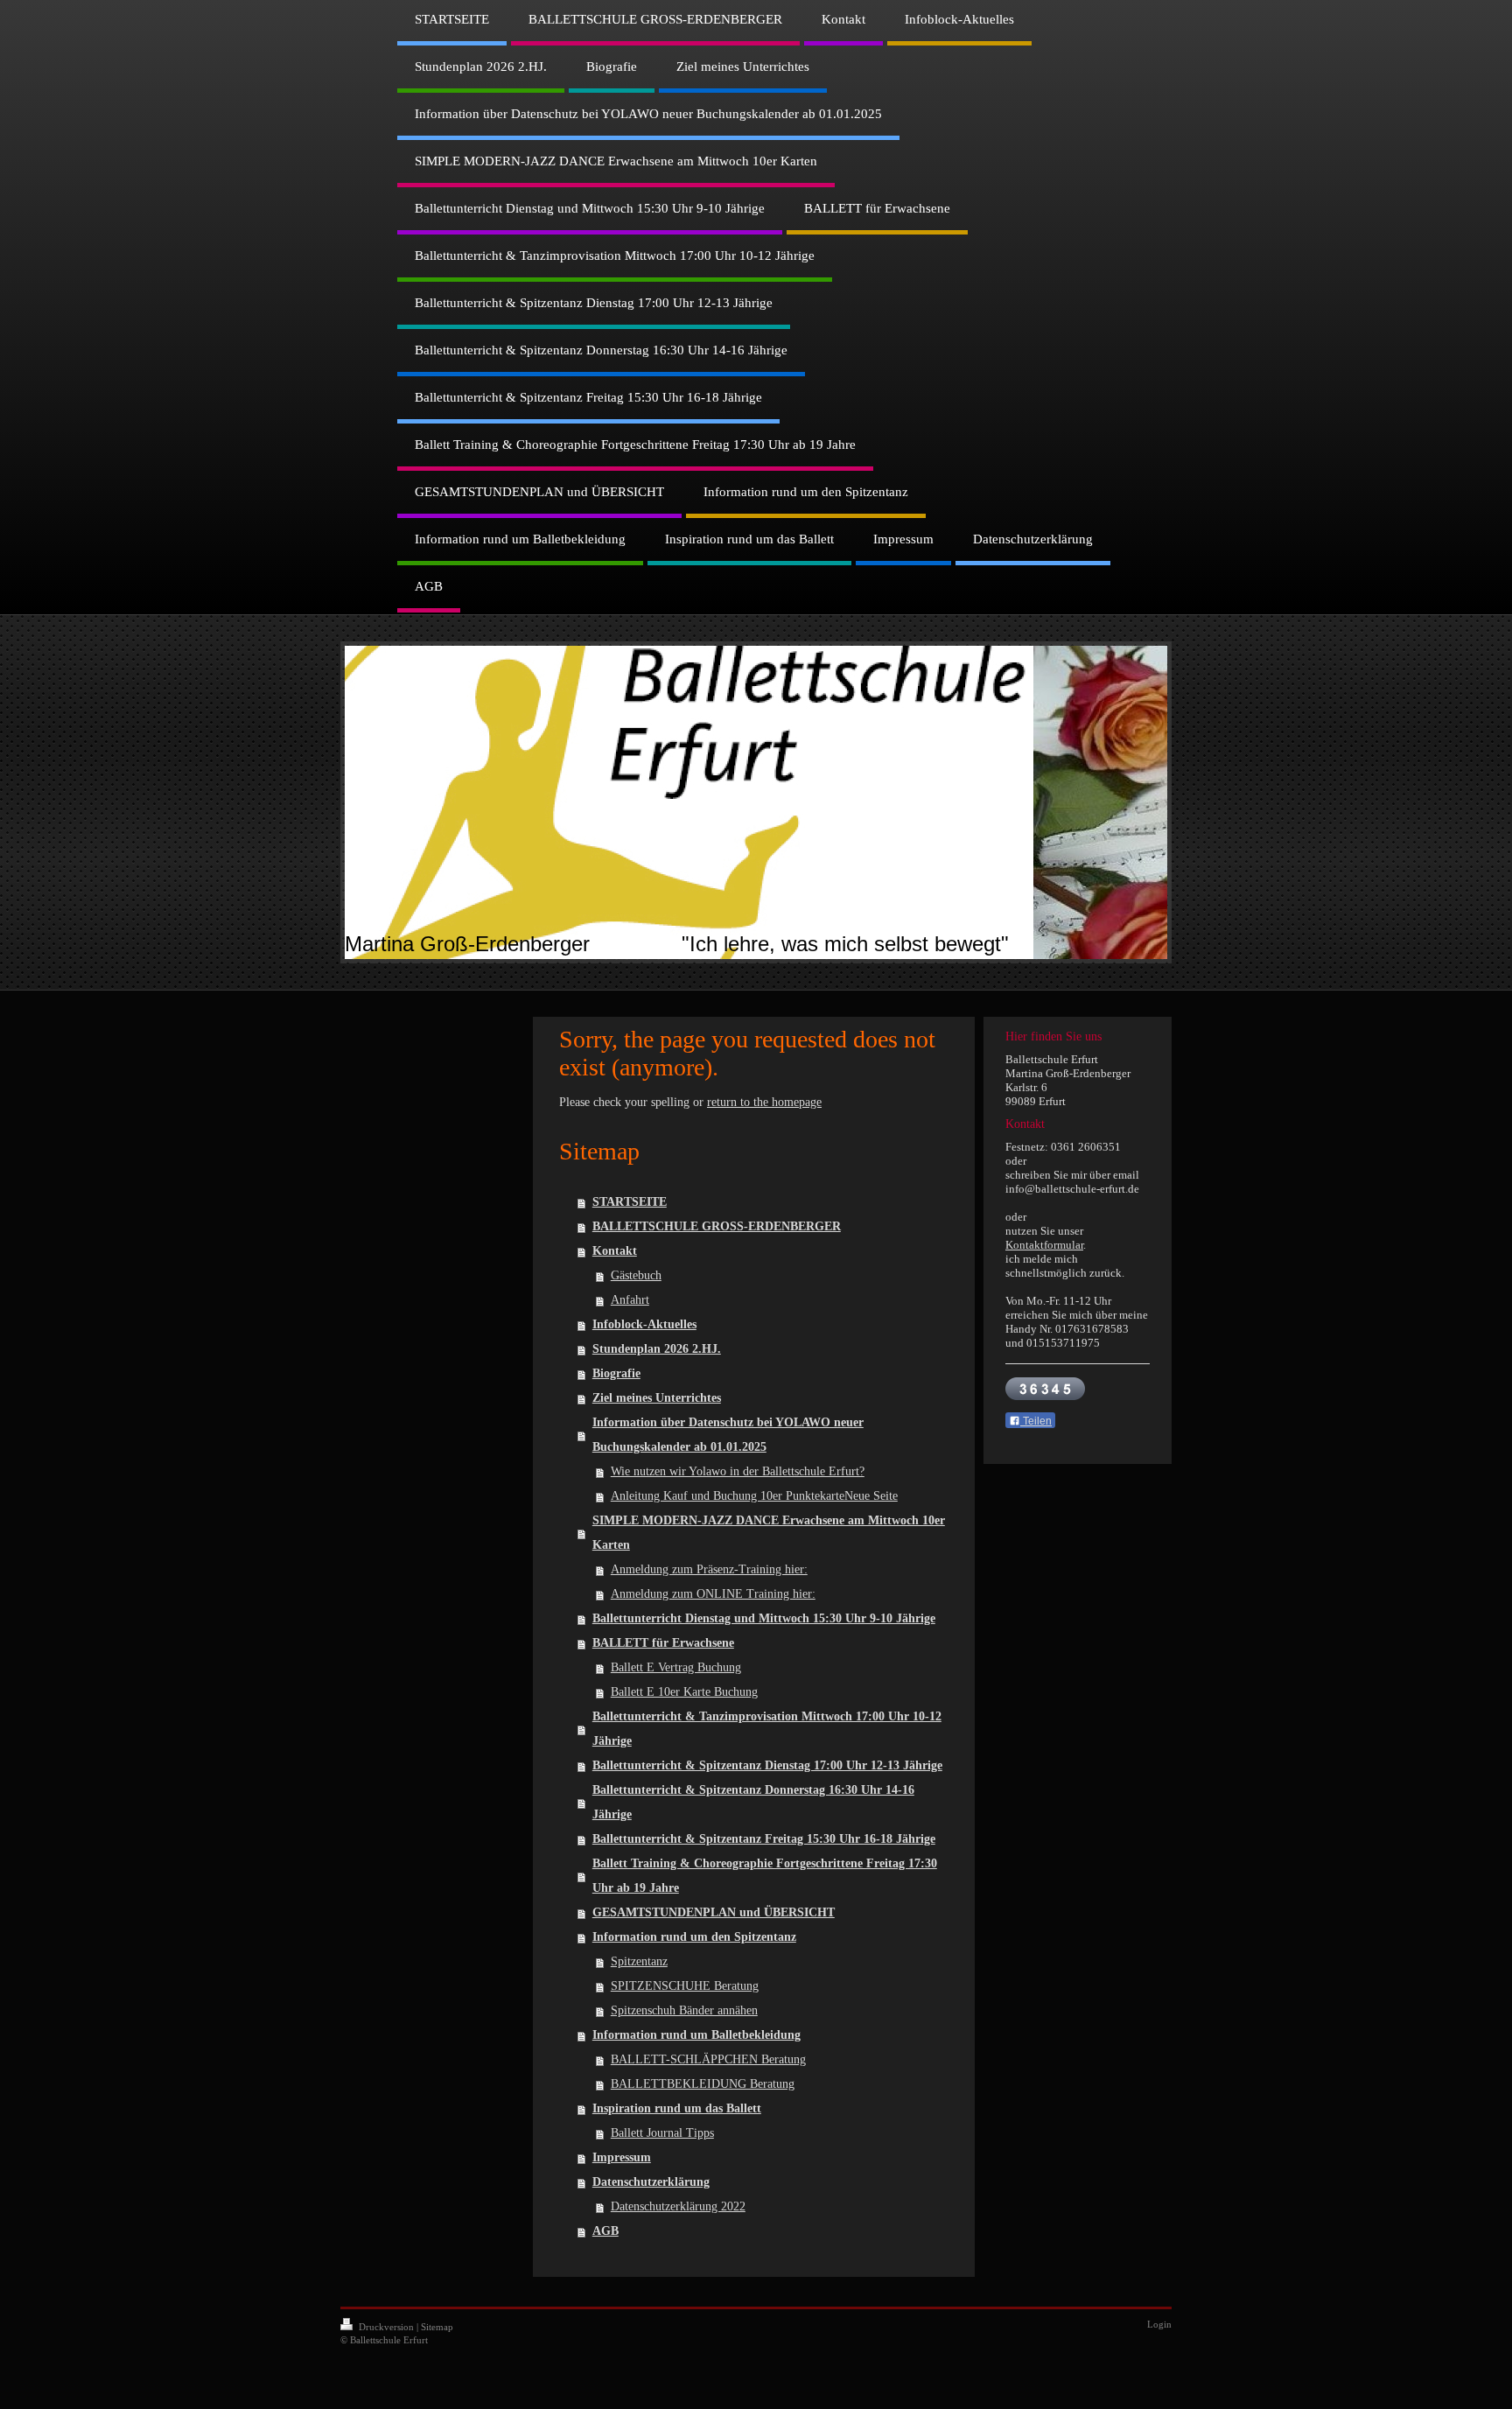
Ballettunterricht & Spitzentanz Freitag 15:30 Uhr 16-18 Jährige (764, 1839)
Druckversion (386, 2327)
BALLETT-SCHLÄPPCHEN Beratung (708, 2059)
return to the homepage (764, 1102)
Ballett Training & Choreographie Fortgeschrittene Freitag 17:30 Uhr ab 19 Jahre (765, 1876)
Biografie (616, 1373)
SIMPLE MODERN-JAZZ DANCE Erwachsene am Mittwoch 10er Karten (769, 1533)
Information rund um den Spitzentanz (694, 1937)
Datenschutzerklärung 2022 (678, 2206)
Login (1159, 2324)
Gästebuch (636, 1275)
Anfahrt (630, 1300)
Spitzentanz (639, 1961)
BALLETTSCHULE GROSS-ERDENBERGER (717, 1226)
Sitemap (437, 2327)
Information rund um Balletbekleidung (696, 2035)
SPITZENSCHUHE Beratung (685, 1986)
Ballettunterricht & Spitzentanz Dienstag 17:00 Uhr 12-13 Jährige (767, 1765)
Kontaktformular (1044, 1245)
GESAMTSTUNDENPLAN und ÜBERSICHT (714, 1912)
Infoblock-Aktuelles (644, 1324)
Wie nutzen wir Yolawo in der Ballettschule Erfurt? (738, 1471)
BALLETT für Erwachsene (663, 1643)
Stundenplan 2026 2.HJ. (657, 1349)
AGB (605, 2231)
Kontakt (615, 1251)
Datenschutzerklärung (651, 2182)
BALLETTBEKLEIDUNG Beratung (703, 2084)
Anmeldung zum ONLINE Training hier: (713, 1594)
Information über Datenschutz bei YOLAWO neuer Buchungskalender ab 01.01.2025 (728, 1435)
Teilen (1036, 1421)
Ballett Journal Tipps (662, 2133)
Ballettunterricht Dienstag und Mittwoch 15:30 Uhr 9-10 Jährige (764, 1618)
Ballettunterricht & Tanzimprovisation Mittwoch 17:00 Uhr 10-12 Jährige (767, 1729)
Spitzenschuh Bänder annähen (684, 2010)
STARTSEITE (630, 1202)
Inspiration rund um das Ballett (677, 2108)
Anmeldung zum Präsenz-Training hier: (709, 1569)
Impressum (622, 2157)
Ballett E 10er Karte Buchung (684, 1692)
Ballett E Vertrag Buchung (676, 1667)
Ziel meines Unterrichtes (657, 1398)
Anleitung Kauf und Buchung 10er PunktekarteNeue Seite (754, 1496)
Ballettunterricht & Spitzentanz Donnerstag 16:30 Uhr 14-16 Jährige (753, 1802)
